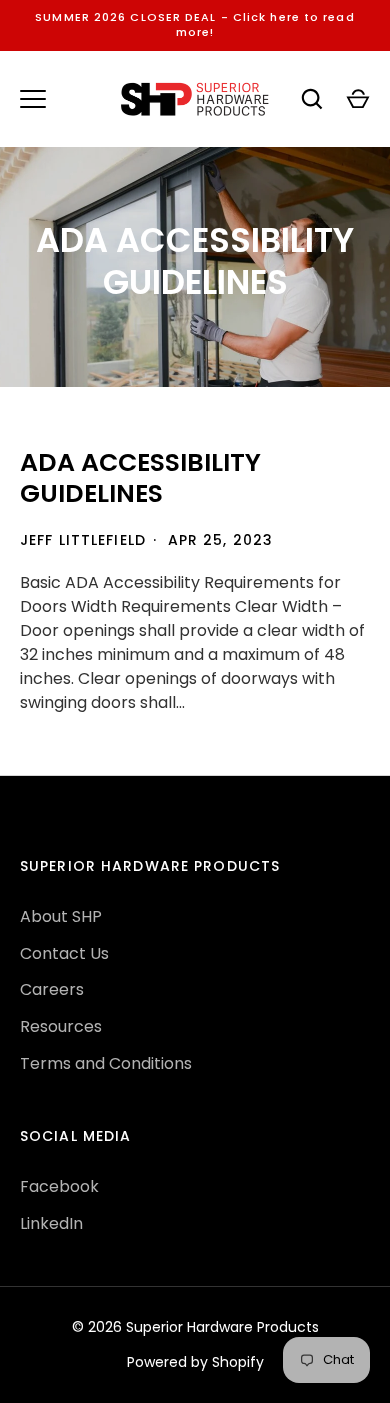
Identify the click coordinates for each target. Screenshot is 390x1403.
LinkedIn (51, 1223)
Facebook (59, 1186)
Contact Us (64, 953)
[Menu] (33, 99)
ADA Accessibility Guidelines (140, 478)
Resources (61, 1026)
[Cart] (358, 99)
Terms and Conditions (106, 1063)
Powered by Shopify (195, 1362)
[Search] (312, 99)
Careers (52, 989)
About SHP (61, 916)
